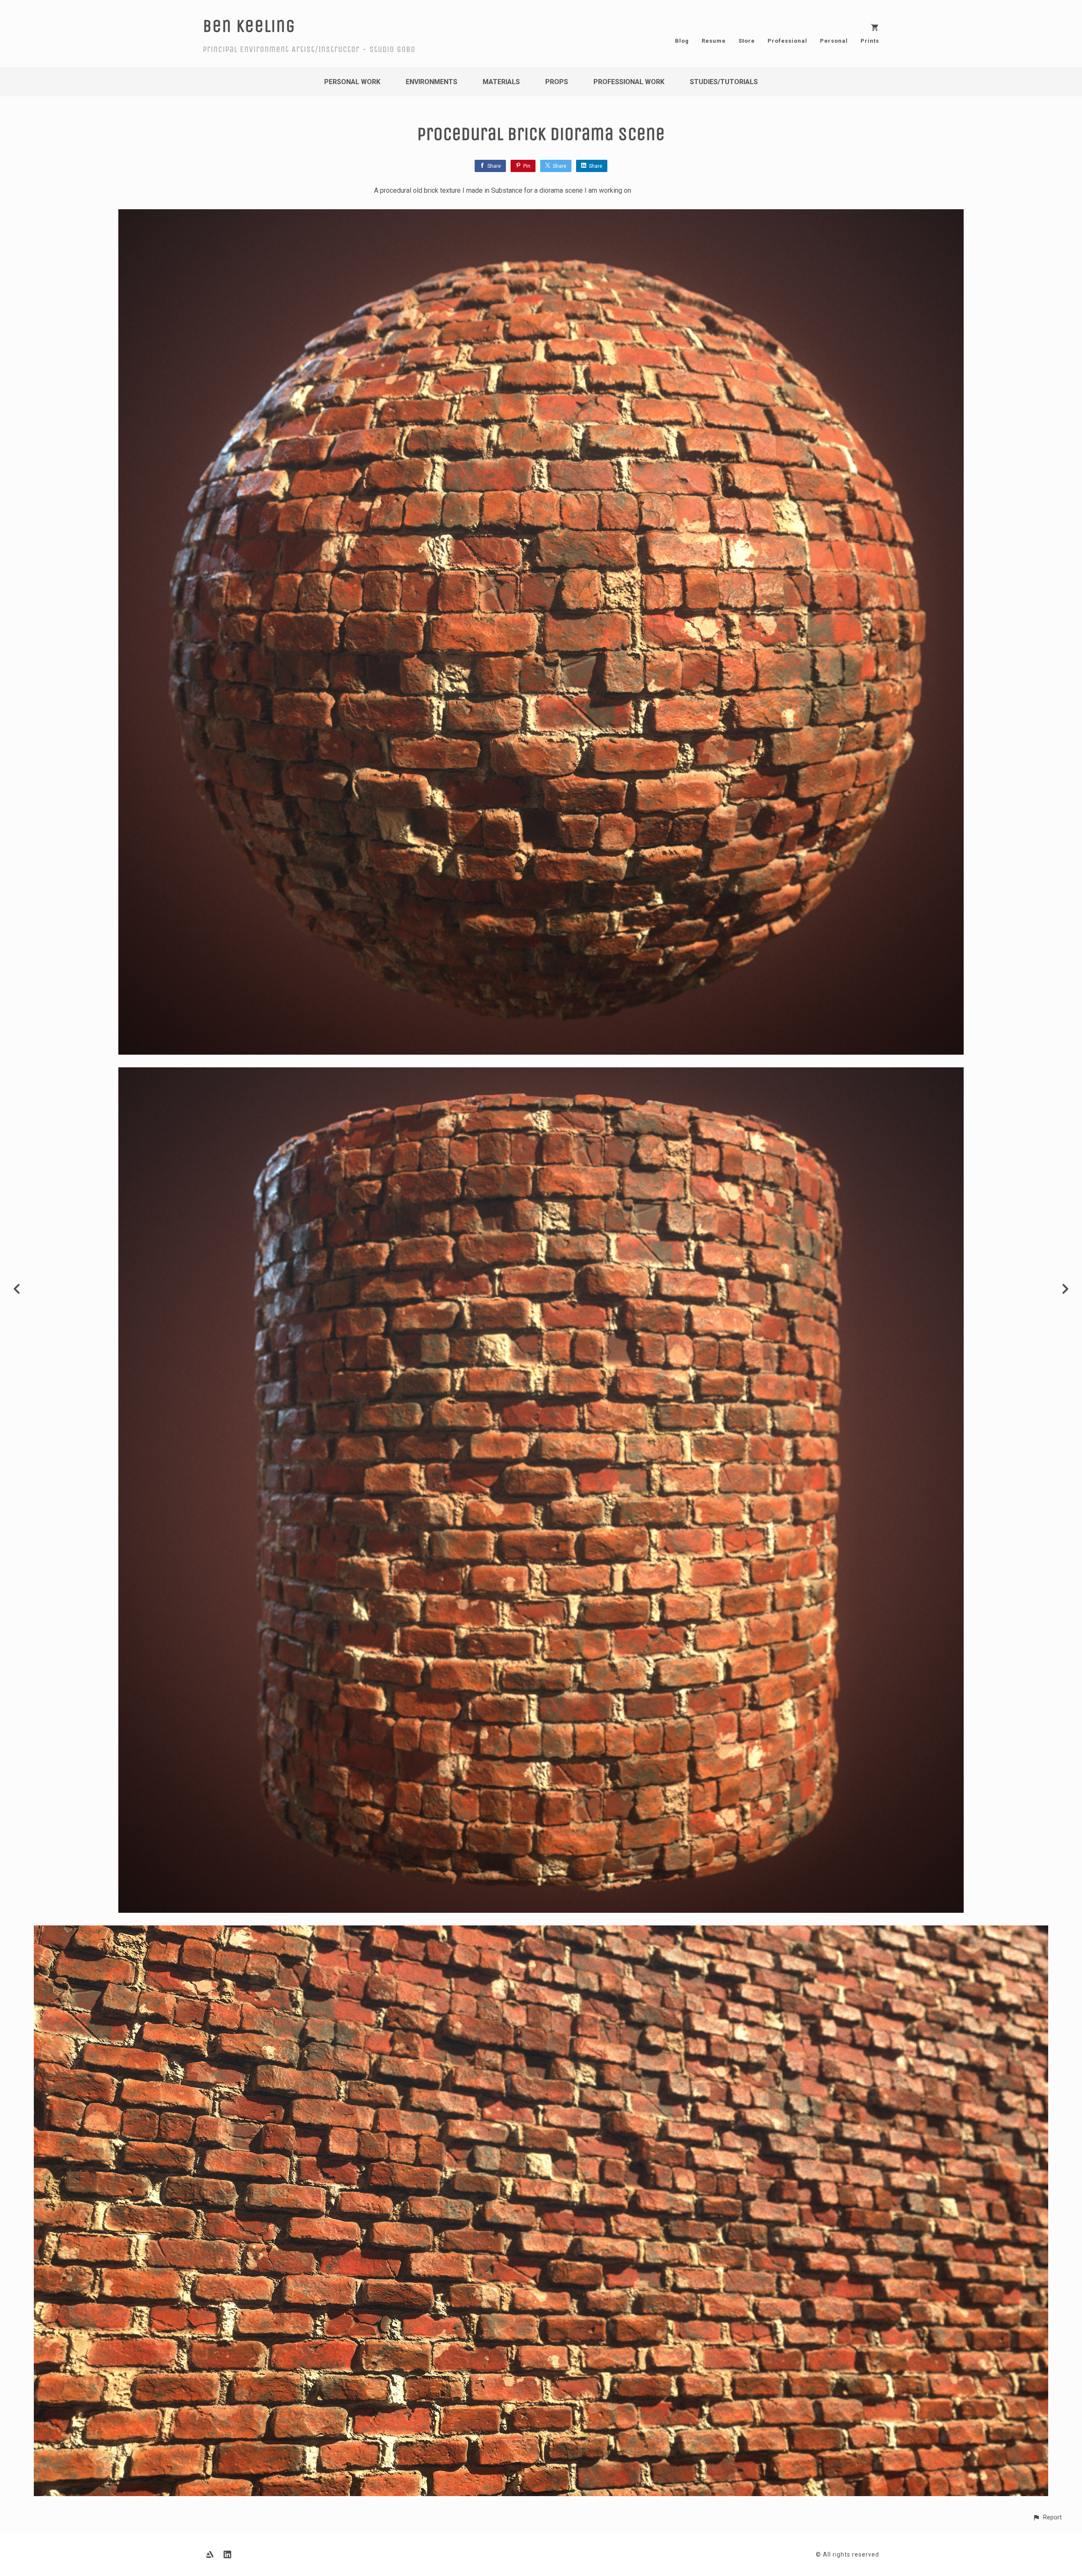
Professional (787, 41)
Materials (501, 82)
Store (747, 41)
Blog (682, 41)
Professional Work (629, 82)
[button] (1047, 2517)
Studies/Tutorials (724, 82)
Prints (870, 41)
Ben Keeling (249, 26)
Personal (834, 41)
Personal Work (352, 82)
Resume (714, 41)
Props (557, 82)
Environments (432, 82)
